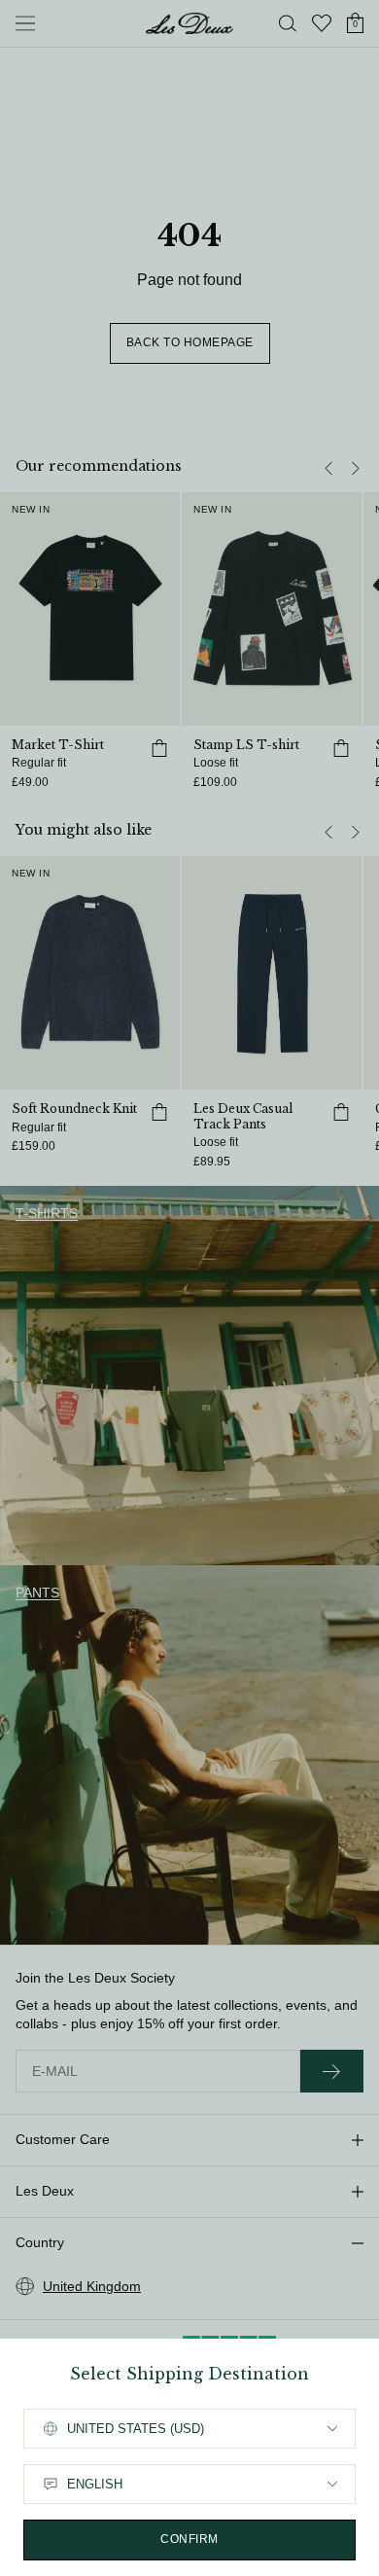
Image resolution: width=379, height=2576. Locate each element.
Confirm (189, 2539)
